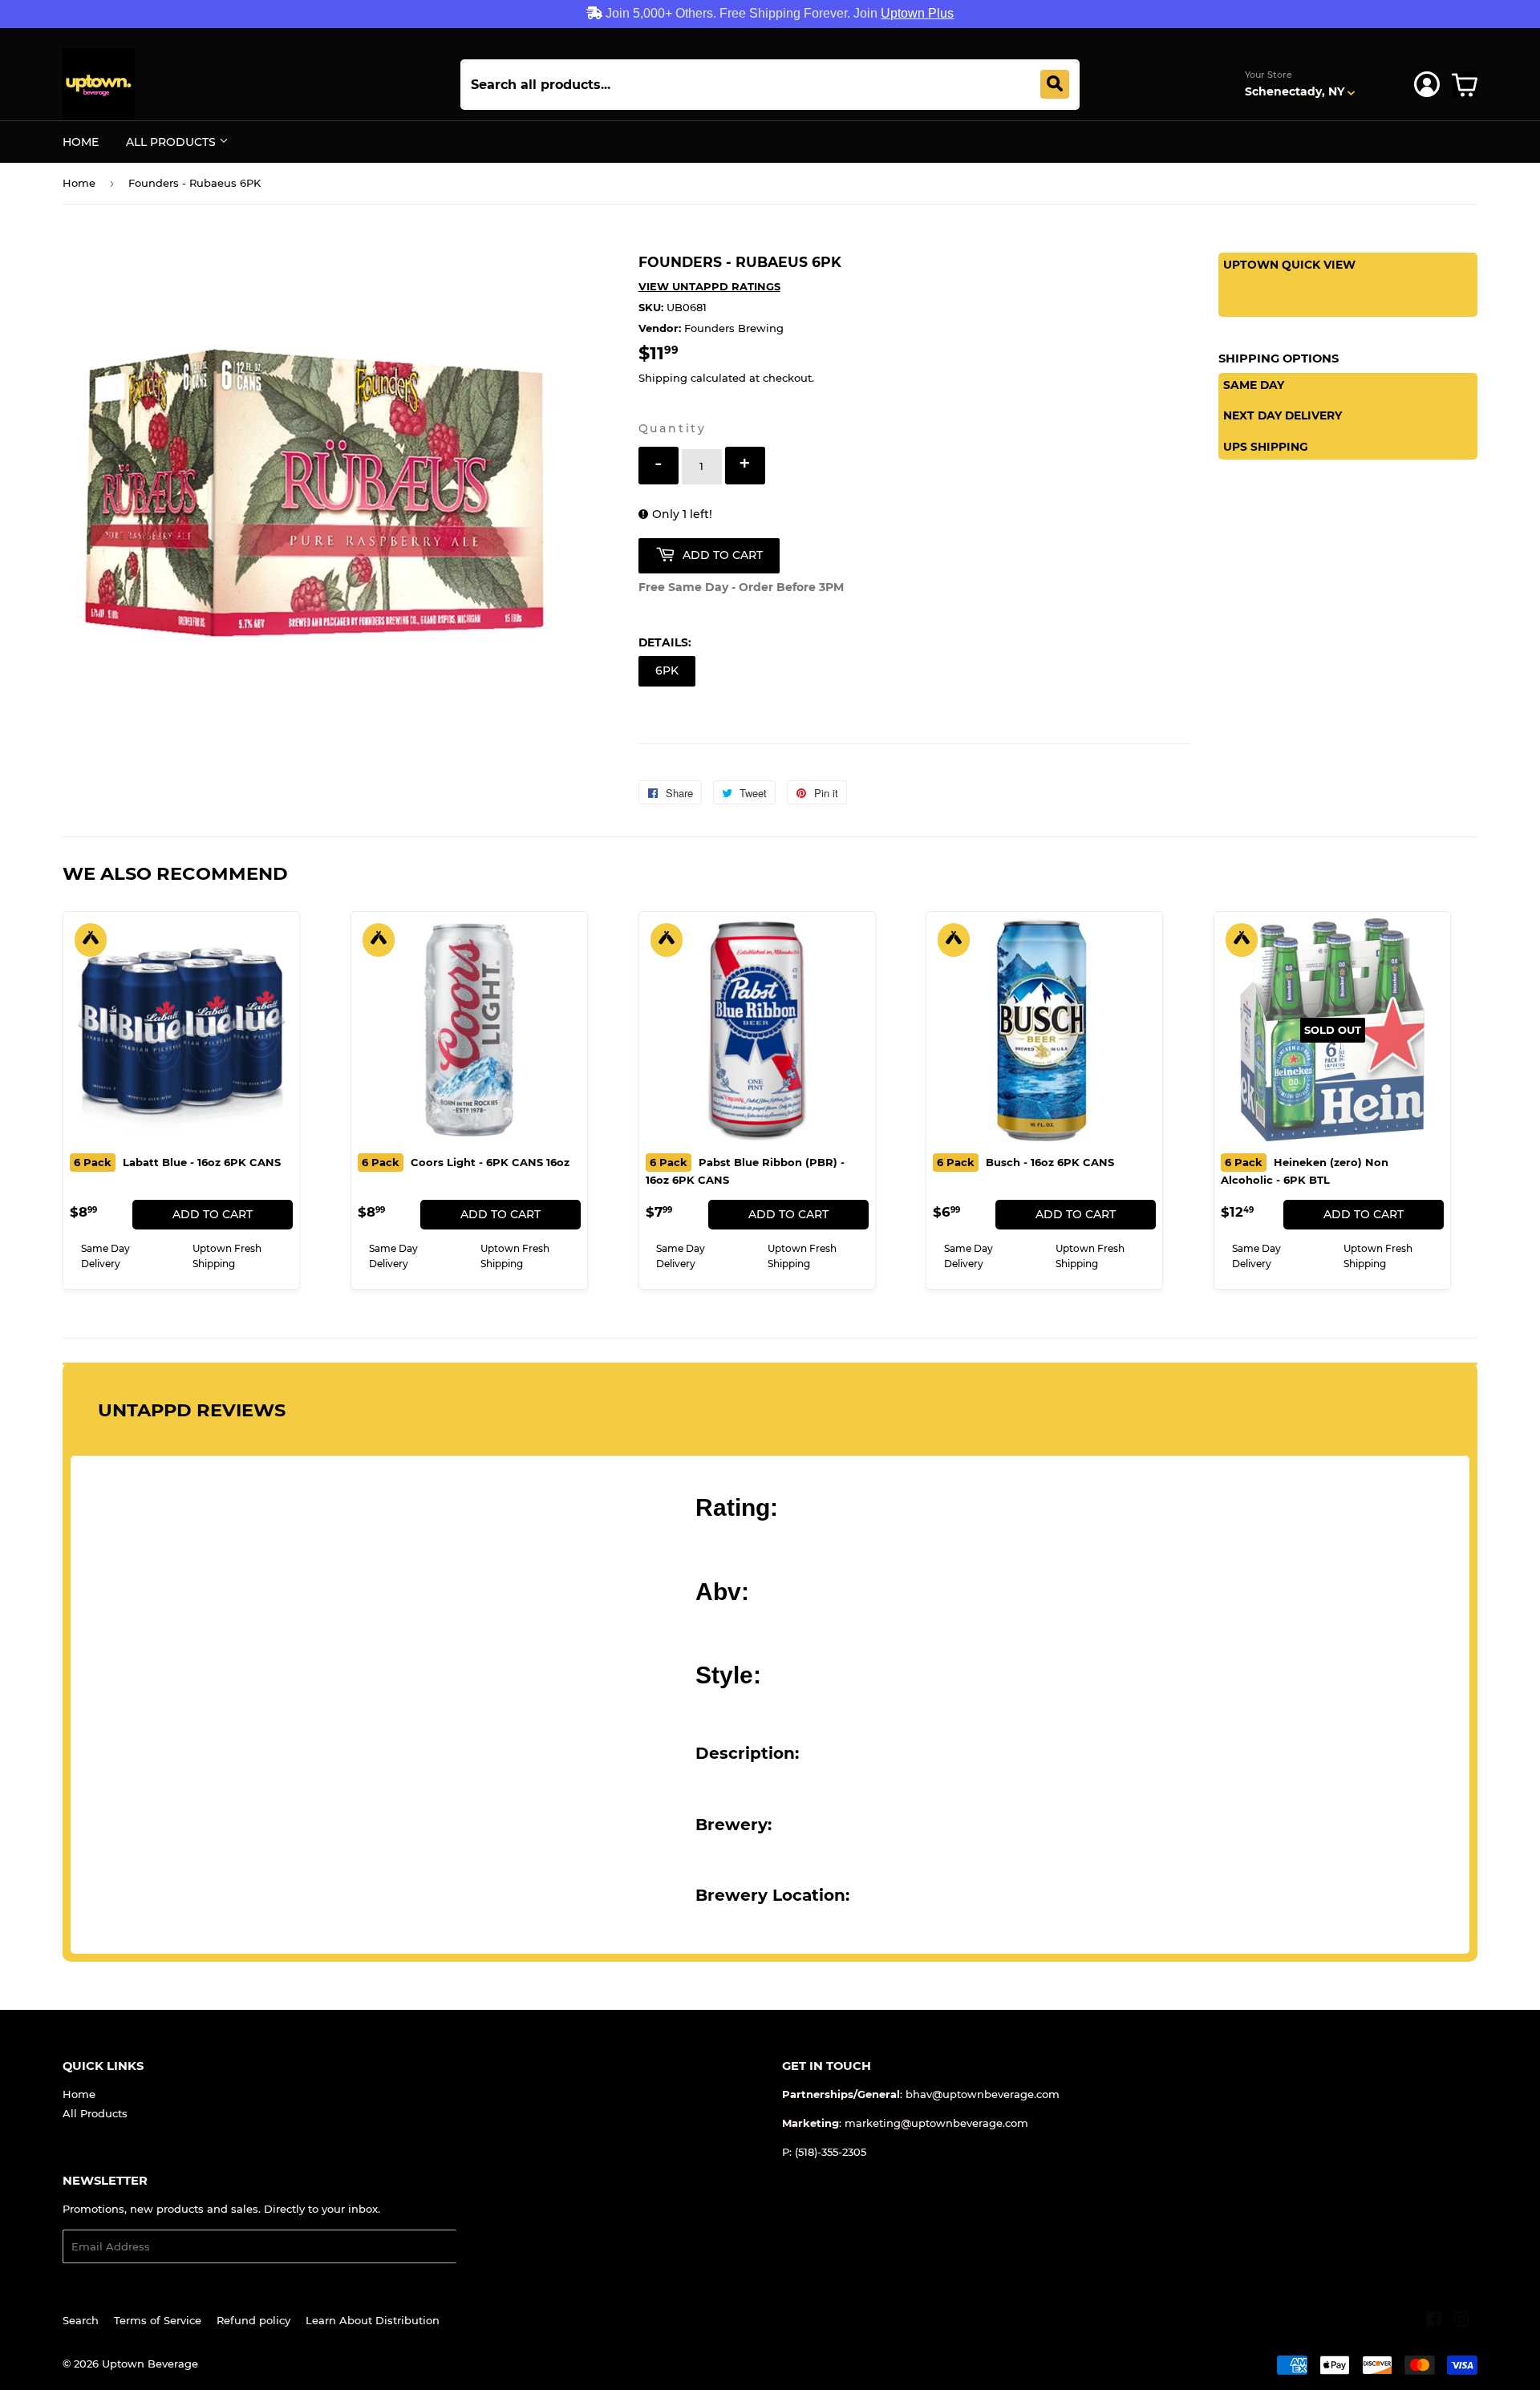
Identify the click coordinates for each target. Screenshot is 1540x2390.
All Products (172, 142)
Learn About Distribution (373, 2320)
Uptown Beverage (150, 2364)
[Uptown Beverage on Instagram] (1461, 2322)
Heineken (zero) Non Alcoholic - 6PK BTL (1305, 1171)
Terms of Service (158, 2320)
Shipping (663, 378)
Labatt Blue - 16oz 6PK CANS (177, 1162)
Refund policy (253, 2320)
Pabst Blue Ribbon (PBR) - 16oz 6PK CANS (745, 1171)
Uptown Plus (917, 13)
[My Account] (1427, 84)
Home (81, 142)
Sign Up (487, 2247)
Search (81, 2320)
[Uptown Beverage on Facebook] (1434, 2322)
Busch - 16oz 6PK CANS (1025, 1162)
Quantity (673, 428)
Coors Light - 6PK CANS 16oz (466, 1162)
